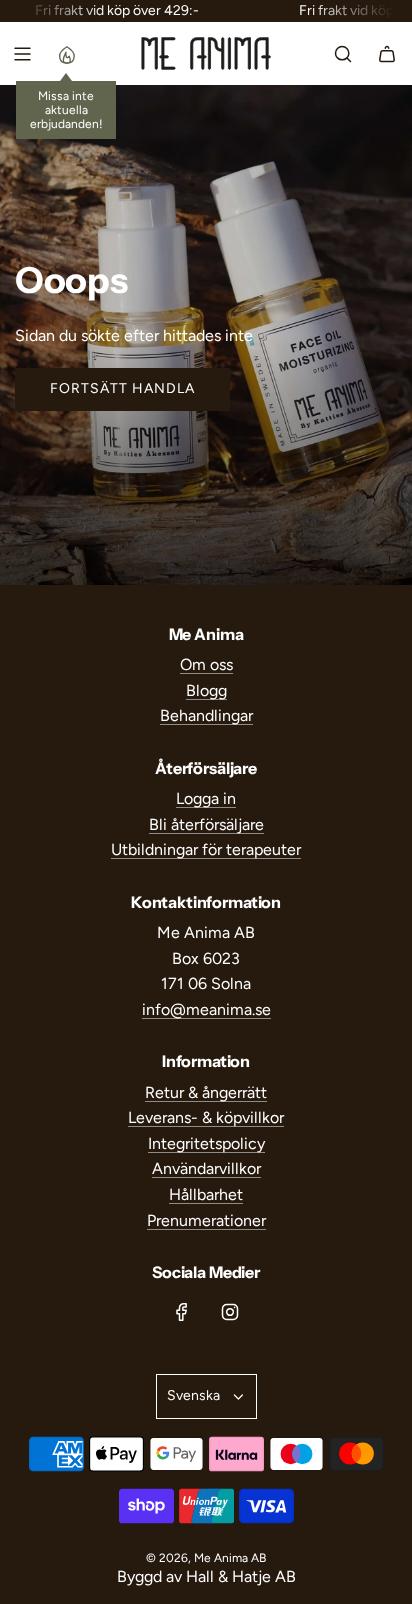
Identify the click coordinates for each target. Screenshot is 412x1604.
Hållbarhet (206, 1194)
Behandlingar (206, 715)
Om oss (206, 664)
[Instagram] (230, 1312)
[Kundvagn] (387, 54)
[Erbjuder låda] (66, 54)
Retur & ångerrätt (206, 1092)
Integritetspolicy (206, 1143)
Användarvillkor (206, 1168)
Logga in (206, 798)
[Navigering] (22, 54)
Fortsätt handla (122, 388)
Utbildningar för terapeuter (206, 849)
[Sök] (343, 54)
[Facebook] (182, 1312)
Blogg (206, 690)
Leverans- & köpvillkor (206, 1117)
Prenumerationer (206, 1220)
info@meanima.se (206, 1009)
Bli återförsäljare (206, 824)
